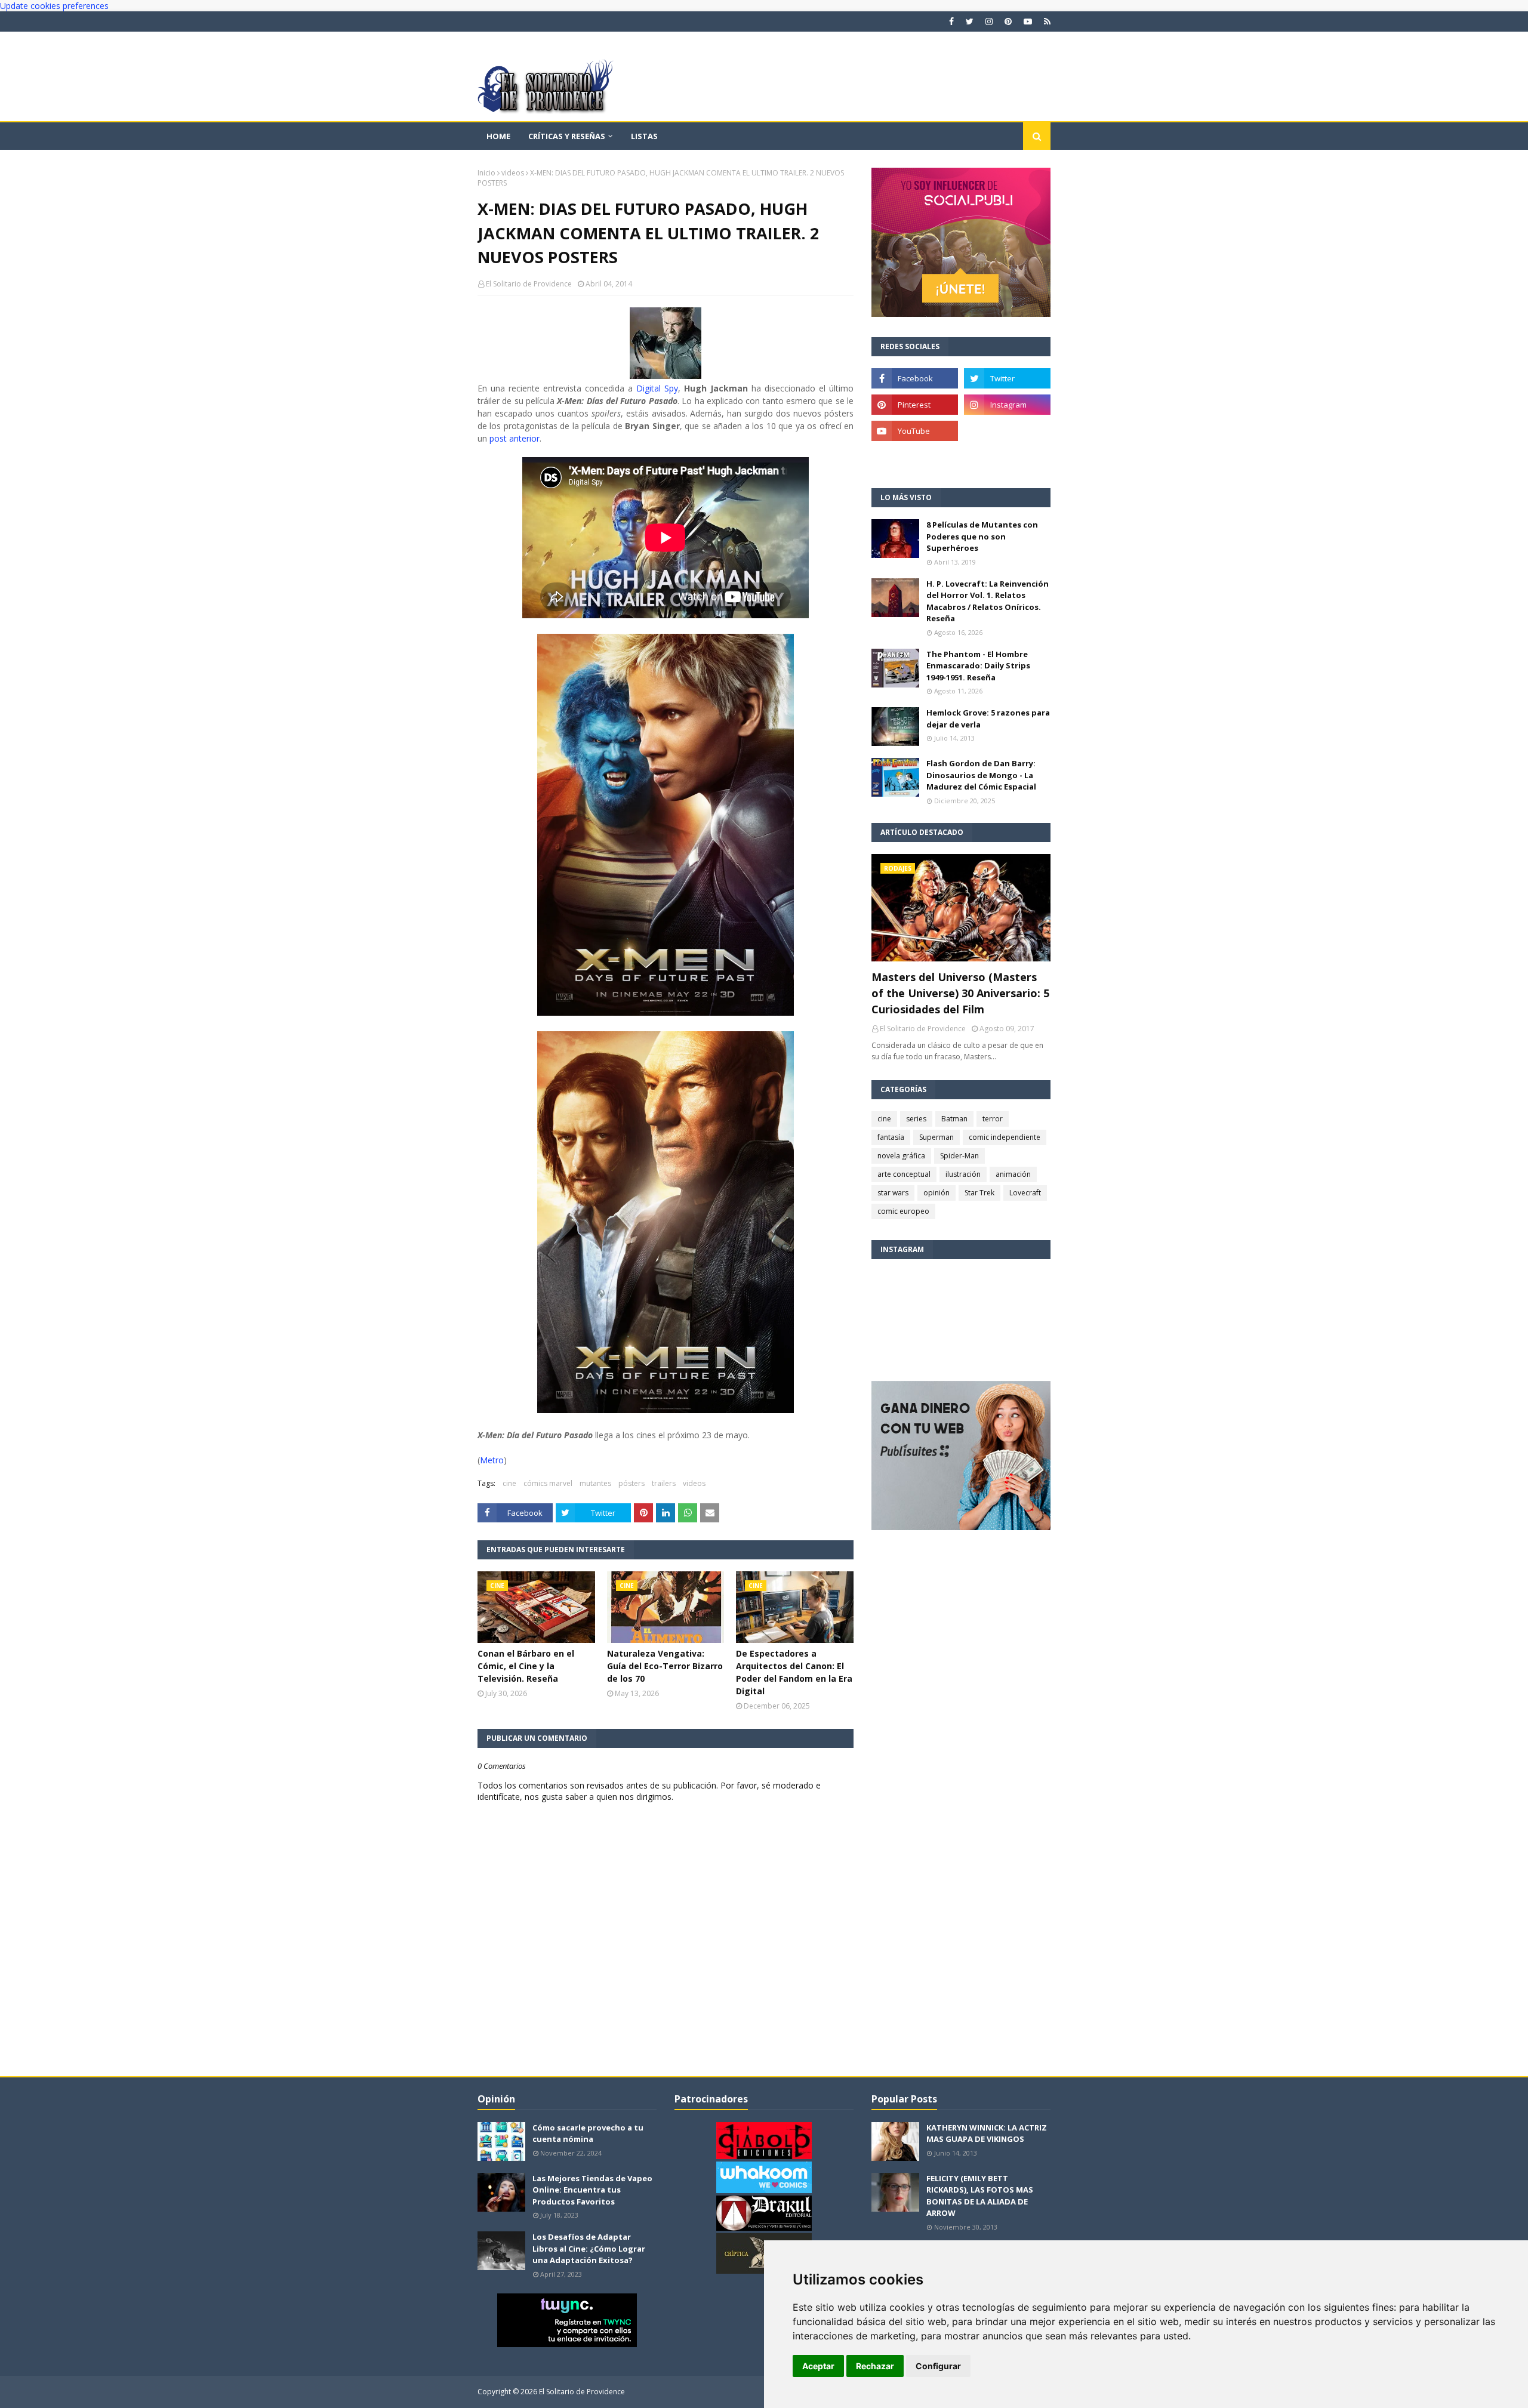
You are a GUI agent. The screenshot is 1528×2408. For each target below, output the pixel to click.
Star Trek (979, 1193)
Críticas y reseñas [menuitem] (567, 136)
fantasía (891, 1137)
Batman (954, 1119)
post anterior (515, 438)
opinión (936, 1193)
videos (513, 173)
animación (1013, 1174)
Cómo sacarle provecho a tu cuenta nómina (588, 2133)
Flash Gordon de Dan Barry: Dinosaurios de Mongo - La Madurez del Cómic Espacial (981, 775)
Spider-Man (959, 1156)
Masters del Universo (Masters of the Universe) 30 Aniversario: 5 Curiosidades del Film (960, 993)
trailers (664, 1483)
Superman (936, 1137)
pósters (631, 1483)
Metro (492, 1460)
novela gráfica (901, 1156)
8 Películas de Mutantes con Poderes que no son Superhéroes (982, 536)
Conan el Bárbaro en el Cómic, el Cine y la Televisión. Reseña (526, 1666)
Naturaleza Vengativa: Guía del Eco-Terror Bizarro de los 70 (665, 1666)
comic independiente (1005, 1137)
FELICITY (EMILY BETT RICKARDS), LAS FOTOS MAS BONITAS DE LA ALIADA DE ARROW (980, 2196)
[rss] (1046, 21)
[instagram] (989, 21)
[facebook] (951, 21)
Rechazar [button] (875, 2366)
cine (509, 1483)
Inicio (486, 173)
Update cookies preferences (54, 6)
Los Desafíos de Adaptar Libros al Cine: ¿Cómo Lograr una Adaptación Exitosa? (589, 2248)
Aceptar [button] (818, 2366)
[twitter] (970, 21)
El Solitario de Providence (529, 284)
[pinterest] (1008, 21)
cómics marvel (548, 1483)
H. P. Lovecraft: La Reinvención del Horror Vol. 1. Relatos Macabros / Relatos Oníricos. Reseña (988, 601)
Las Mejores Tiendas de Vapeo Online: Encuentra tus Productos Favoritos (592, 2190)
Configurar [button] (938, 2366)
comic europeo (903, 1211)
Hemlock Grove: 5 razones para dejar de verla (988, 719)
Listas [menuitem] (644, 136)
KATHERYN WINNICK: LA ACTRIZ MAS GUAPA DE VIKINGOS (987, 2133)
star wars (893, 1193)
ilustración (963, 1174)
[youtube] (1028, 21)
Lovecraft (1025, 1193)
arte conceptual (904, 1174)
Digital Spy (657, 388)
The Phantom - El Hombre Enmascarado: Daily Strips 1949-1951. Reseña (978, 666)
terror (993, 1119)
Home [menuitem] (498, 136)
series (916, 1119)
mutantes (595, 1483)
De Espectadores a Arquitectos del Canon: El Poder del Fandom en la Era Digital (794, 1672)
